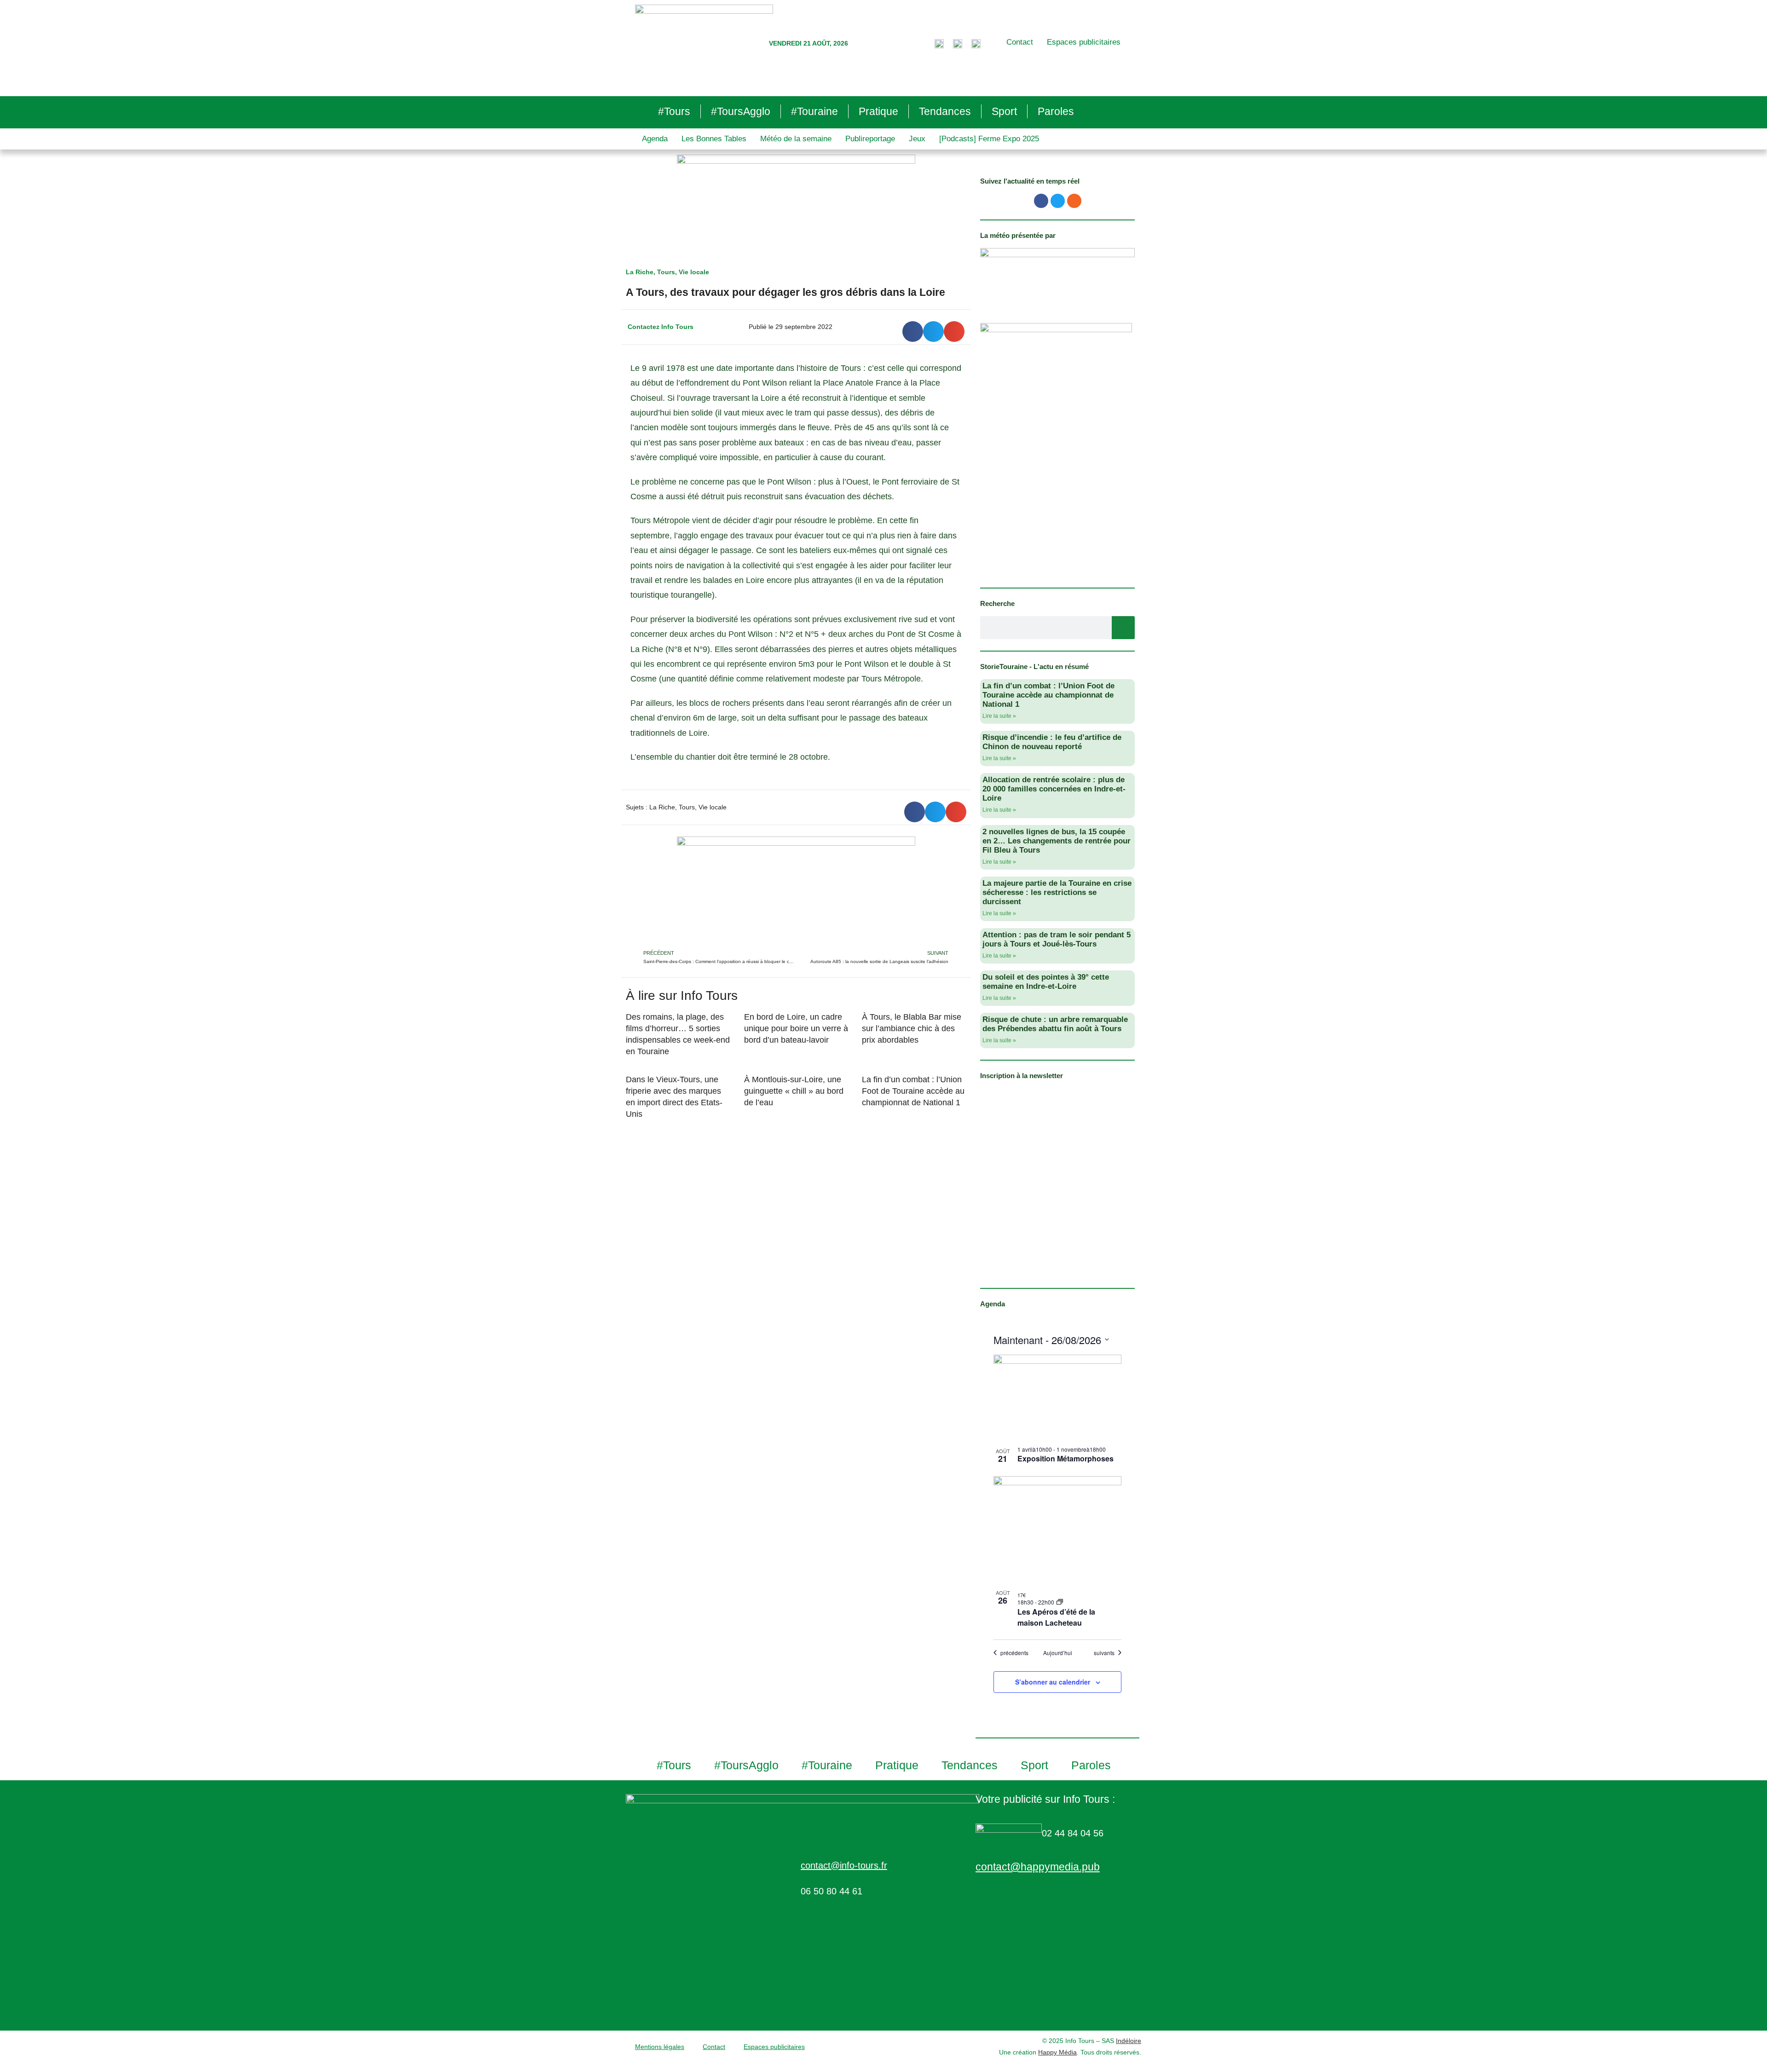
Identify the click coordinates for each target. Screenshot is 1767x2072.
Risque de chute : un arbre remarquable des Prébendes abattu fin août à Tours (1055, 1024)
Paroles (1056, 111)
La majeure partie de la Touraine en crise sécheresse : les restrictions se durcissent (1057, 892)
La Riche (640, 272)
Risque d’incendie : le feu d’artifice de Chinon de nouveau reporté (1052, 742)
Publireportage (870, 139)
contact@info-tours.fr (844, 1865)
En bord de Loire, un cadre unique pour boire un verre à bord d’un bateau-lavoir (796, 1028)
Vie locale (694, 272)
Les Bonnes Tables (714, 139)
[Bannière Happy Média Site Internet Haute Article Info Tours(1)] (796, 892)
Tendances (945, 111)
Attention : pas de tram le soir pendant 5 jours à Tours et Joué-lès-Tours (1057, 939)
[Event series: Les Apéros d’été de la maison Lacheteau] (1060, 1602)
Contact (1020, 42)
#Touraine (814, 111)
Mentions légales (660, 2047)
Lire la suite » (999, 716)
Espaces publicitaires (1084, 42)
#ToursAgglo (741, 111)
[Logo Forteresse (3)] (1057, 276)
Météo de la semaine (796, 139)
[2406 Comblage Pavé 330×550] (1056, 449)
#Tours (674, 111)
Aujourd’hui (1058, 1653)
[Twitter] (1058, 201)
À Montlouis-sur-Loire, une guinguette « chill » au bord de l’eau (794, 1091)
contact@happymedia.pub (1038, 1867)
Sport (1004, 111)
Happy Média (1057, 2052)
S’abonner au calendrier (1053, 1682)
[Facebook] (1041, 201)
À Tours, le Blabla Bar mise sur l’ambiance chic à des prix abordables (912, 1028)
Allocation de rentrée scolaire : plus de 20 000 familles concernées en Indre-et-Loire (1054, 789)
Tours (666, 272)
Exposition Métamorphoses (1065, 1458)
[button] (913, 332)
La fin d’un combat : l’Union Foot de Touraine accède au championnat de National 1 (913, 1091)
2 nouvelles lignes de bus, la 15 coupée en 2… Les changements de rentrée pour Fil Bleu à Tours (1057, 841)
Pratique (878, 111)
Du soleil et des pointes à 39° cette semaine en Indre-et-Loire (1046, 982)
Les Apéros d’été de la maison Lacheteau (1056, 1617)
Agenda (655, 139)
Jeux (917, 139)
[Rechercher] (1123, 628)
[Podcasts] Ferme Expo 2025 (989, 139)
